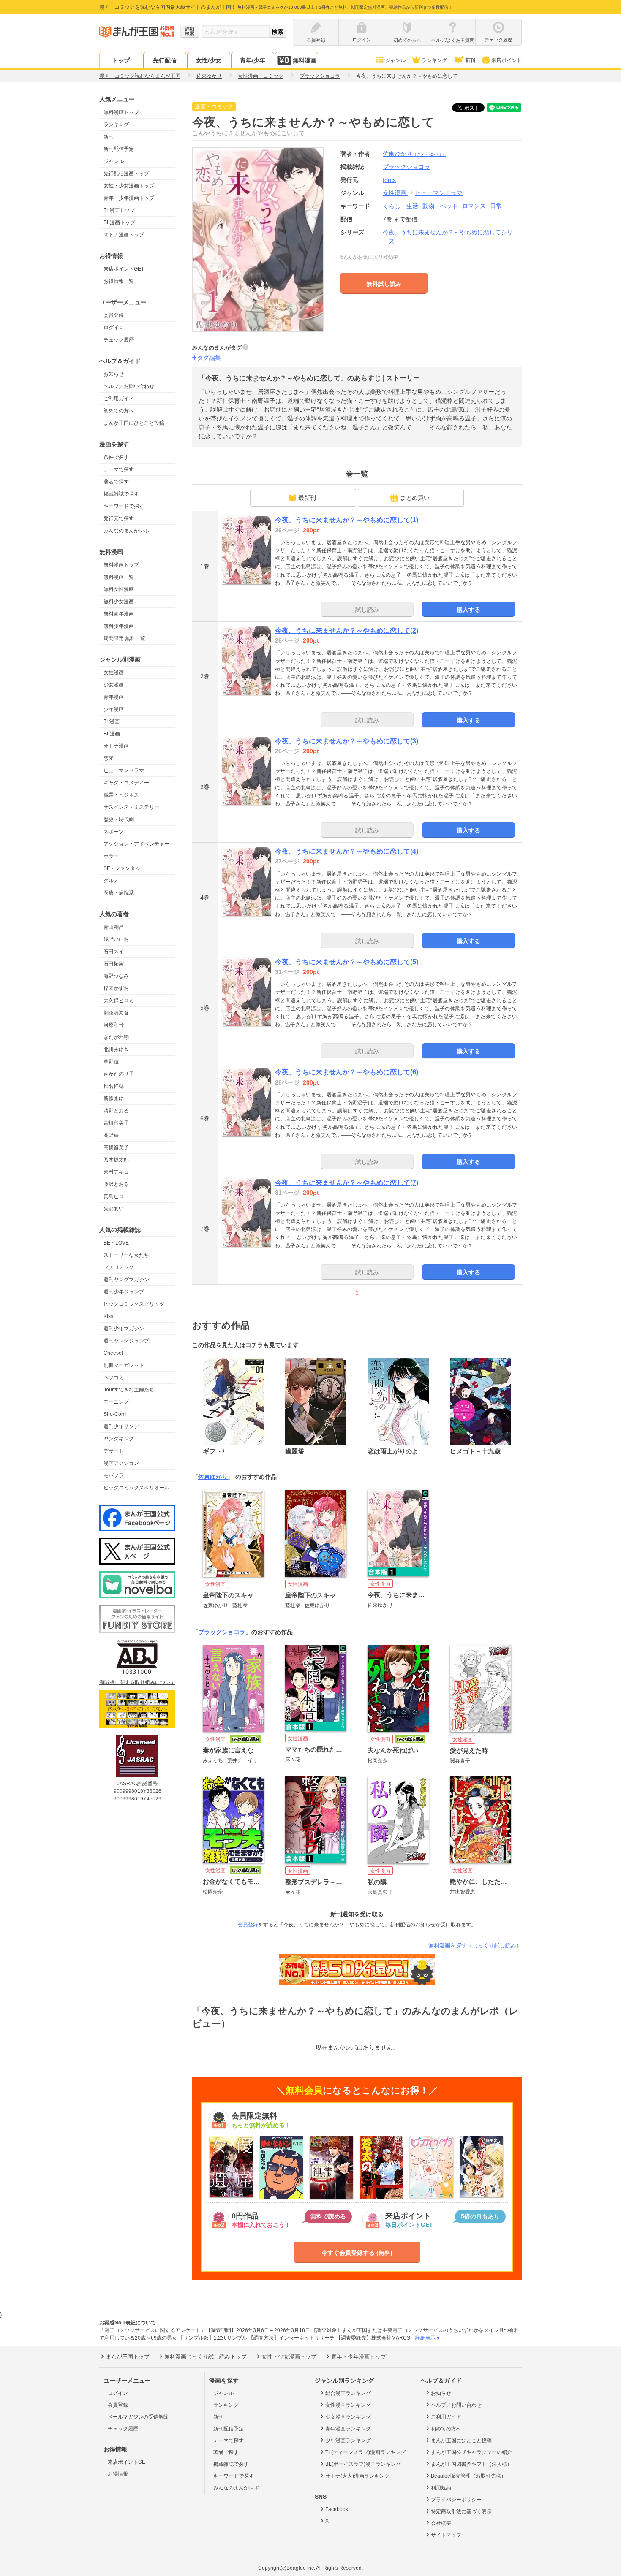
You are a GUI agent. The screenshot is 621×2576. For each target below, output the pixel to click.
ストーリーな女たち (126, 1255)
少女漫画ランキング (348, 2417)
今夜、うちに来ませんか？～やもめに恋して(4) (347, 851)
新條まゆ (114, 1098)
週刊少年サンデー (124, 1426)
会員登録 (114, 315)
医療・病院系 (119, 893)
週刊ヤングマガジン (126, 1280)
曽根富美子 (116, 1123)
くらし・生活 (400, 206)
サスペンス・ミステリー (131, 807)
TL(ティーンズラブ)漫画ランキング (365, 2452)
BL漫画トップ (119, 222)
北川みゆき (116, 1049)
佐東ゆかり (414, 154)
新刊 (470, 60)
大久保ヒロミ (119, 1001)
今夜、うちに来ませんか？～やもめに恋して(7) (347, 1183)
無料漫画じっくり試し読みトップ (206, 2357)
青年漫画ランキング (348, 2429)
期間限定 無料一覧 (124, 638)
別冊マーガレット (124, 1365)
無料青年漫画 (119, 614)
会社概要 (441, 2523)
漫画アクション (121, 1463)
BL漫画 (112, 734)
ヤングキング (119, 1439)
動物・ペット (440, 206)
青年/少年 (253, 60)
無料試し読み (384, 284)
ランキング (434, 60)
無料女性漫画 (119, 589)
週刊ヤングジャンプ (126, 1341)
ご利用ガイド (119, 399)
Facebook (337, 2509)
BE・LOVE (116, 1243)
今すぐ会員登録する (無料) (357, 2253)
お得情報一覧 (119, 281)
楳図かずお (116, 988)
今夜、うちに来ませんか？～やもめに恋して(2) (347, 630)
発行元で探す (119, 518)
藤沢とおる (116, 1184)
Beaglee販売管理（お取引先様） (468, 2476)
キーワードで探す (124, 506)
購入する (468, 610)
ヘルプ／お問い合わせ (129, 386)
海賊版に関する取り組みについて (137, 1682)
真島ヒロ (114, 1196)
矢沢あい (114, 1209)
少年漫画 (114, 709)
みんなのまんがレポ (126, 531)
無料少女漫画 (119, 602)
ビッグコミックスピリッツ (134, 1304)
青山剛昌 (114, 927)
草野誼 (111, 1062)
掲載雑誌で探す (121, 494)
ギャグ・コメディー (126, 783)
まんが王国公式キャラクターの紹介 (471, 2452)
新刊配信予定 (119, 149)
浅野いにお (116, 939)
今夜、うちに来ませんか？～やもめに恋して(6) (347, 1072)
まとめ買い (415, 498)
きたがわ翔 (116, 1037)
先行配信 (165, 60)
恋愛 (109, 758)
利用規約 (441, 2488)
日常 (496, 206)
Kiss (108, 1316)
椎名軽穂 (114, 1086)
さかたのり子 (119, 1074)
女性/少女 (209, 60)
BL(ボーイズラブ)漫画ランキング (363, 2464)
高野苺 (111, 1135)
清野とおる (116, 1111)
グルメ (111, 881)
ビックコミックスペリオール (136, 1488)
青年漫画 (114, 697)
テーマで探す (119, 469)
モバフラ (114, 1475)
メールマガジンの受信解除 (138, 2417)
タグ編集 (209, 358)
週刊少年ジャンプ (124, 1292)
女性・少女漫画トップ (129, 186)
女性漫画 (114, 672)
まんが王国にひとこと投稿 (134, 423)
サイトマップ (446, 2535)
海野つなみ (116, 976)
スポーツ (114, 832)
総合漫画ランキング (348, 2393)
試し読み (367, 610)
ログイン (114, 328)
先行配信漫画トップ (126, 174)
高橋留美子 (116, 1147)
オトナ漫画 (116, 746)
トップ (121, 60)
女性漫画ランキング (348, 2405)
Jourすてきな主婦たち (129, 1390)
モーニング (116, 1402)
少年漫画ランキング (348, 2440)
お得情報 (118, 2474)
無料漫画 (305, 60)
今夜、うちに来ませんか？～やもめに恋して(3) (347, 741)
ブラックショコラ (222, 1632)
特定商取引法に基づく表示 (461, 2511)
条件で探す (116, 457)
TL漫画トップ (119, 210)
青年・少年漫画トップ (129, 198)
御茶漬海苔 (116, 1013)
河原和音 (114, 1025)
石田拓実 (114, 964)
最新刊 (307, 498)
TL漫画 (112, 721)
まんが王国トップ (128, 2357)
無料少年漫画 (119, 626)
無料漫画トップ (121, 112)
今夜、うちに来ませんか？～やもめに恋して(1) (347, 520)
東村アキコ (116, 1172)
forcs (389, 180)
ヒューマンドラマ (124, 770)
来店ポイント (507, 60)
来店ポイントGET (124, 269)
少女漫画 (114, 685)
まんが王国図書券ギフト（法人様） (471, 2464)
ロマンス (474, 206)
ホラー (111, 856)
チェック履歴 (119, 340)
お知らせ (114, 374)
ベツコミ (114, 1377)
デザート (114, 1451)
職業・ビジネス (121, 795)
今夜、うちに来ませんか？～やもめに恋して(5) (347, 962)
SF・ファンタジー (124, 868)
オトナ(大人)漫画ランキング (357, 2476)
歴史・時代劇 (119, 819)
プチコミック (119, 1267)
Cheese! (113, 1353)
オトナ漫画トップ (124, 235)
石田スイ (114, 952)
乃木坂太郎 (116, 1160)
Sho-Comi (115, 1414)
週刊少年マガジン (124, 1329)
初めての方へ (119, 411)
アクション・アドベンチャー (136, 844)
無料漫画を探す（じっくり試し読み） (475, 1946)
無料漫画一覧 (119, 577)
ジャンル (395, 60)
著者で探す (116, 482)
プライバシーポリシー (456, 2500)
